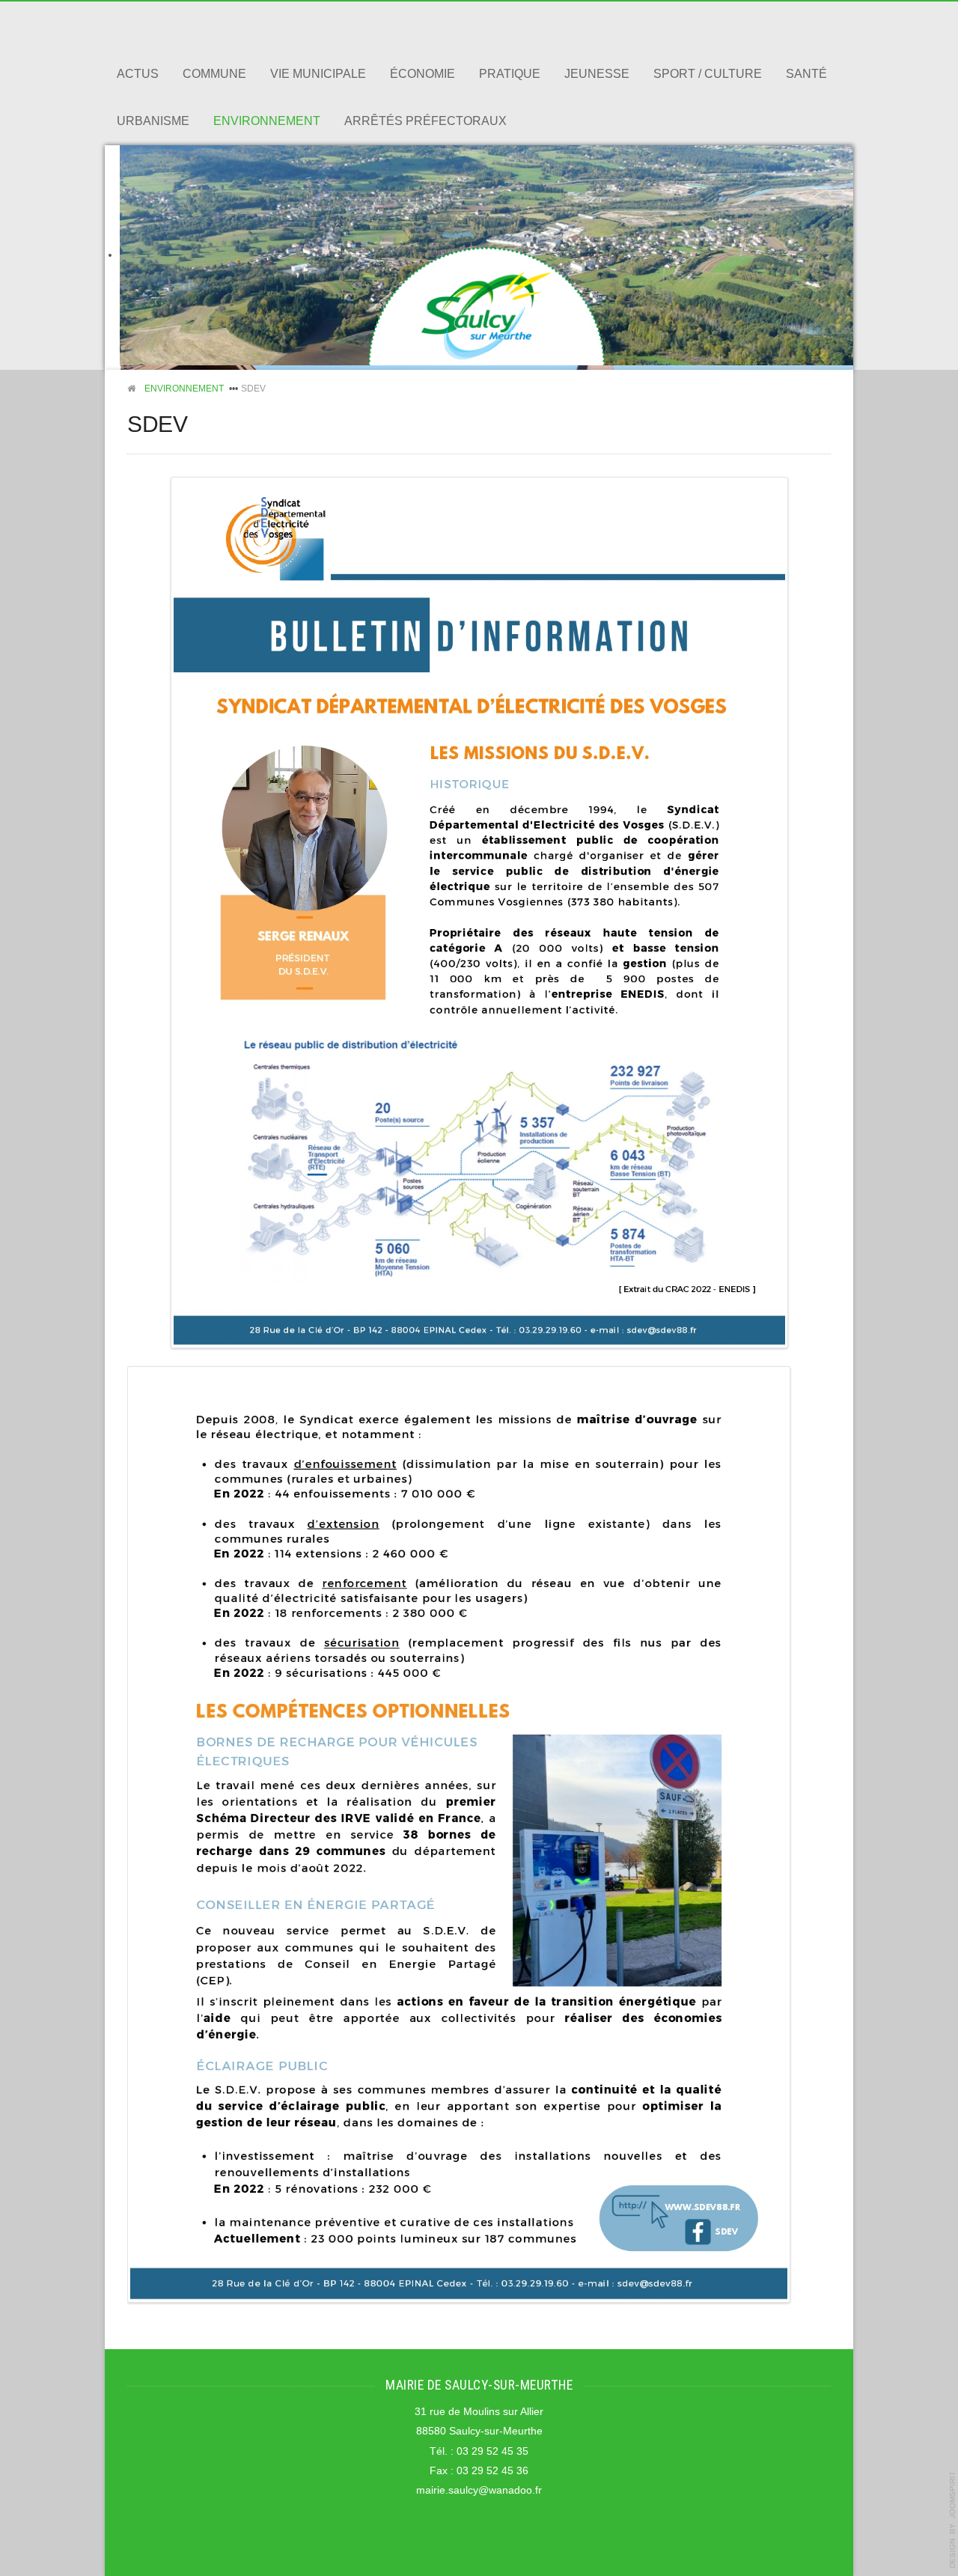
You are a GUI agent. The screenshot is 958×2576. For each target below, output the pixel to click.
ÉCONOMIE (422, 74)
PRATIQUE (510, 74)
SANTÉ (806, 74)
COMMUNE (214, 74)
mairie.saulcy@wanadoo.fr (479, 2490)
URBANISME (153, 121)
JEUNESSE (597, 74)
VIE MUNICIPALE (318, 74)
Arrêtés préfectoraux (425, 121)
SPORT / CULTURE (708, 74)
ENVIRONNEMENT (267, 121)
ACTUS (138, 74)
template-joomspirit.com (953, 2520)
